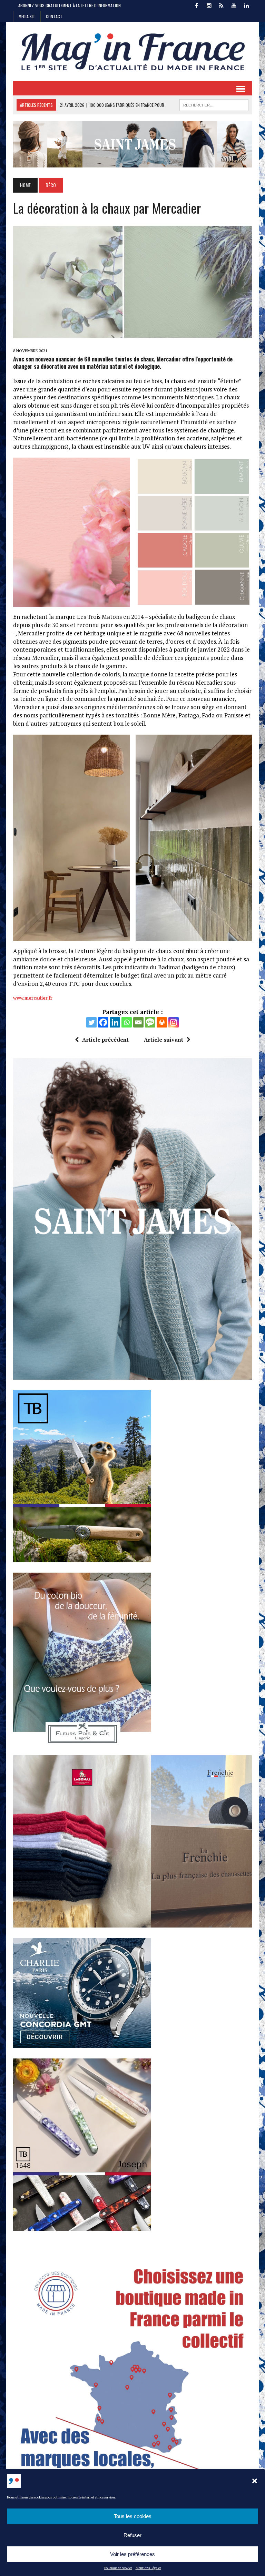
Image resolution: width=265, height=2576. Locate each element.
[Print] (162, 1022)
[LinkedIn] (246, 5)
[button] (255, 2481)
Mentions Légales (148, 2568)
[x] (222, 5)
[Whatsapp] (127, 1022)
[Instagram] (174, 1022)
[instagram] (209, 5)
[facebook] (197, 5)
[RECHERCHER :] (214, 104)
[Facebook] (103, 1022)
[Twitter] (91, 1022)
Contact (54, 16)
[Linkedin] (115, 1022)
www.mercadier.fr (33, 998)
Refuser (132, 2535)
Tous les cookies (133, 2516)
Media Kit (27, 16)
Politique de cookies (118, 2568)
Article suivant (164, 1040)
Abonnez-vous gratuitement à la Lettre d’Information (70, 5)
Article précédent (105, 1040)
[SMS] (150, 1022)
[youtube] (234, 5)
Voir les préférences (132, 2554)
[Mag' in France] (132, 52)
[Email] (138, 1022)
